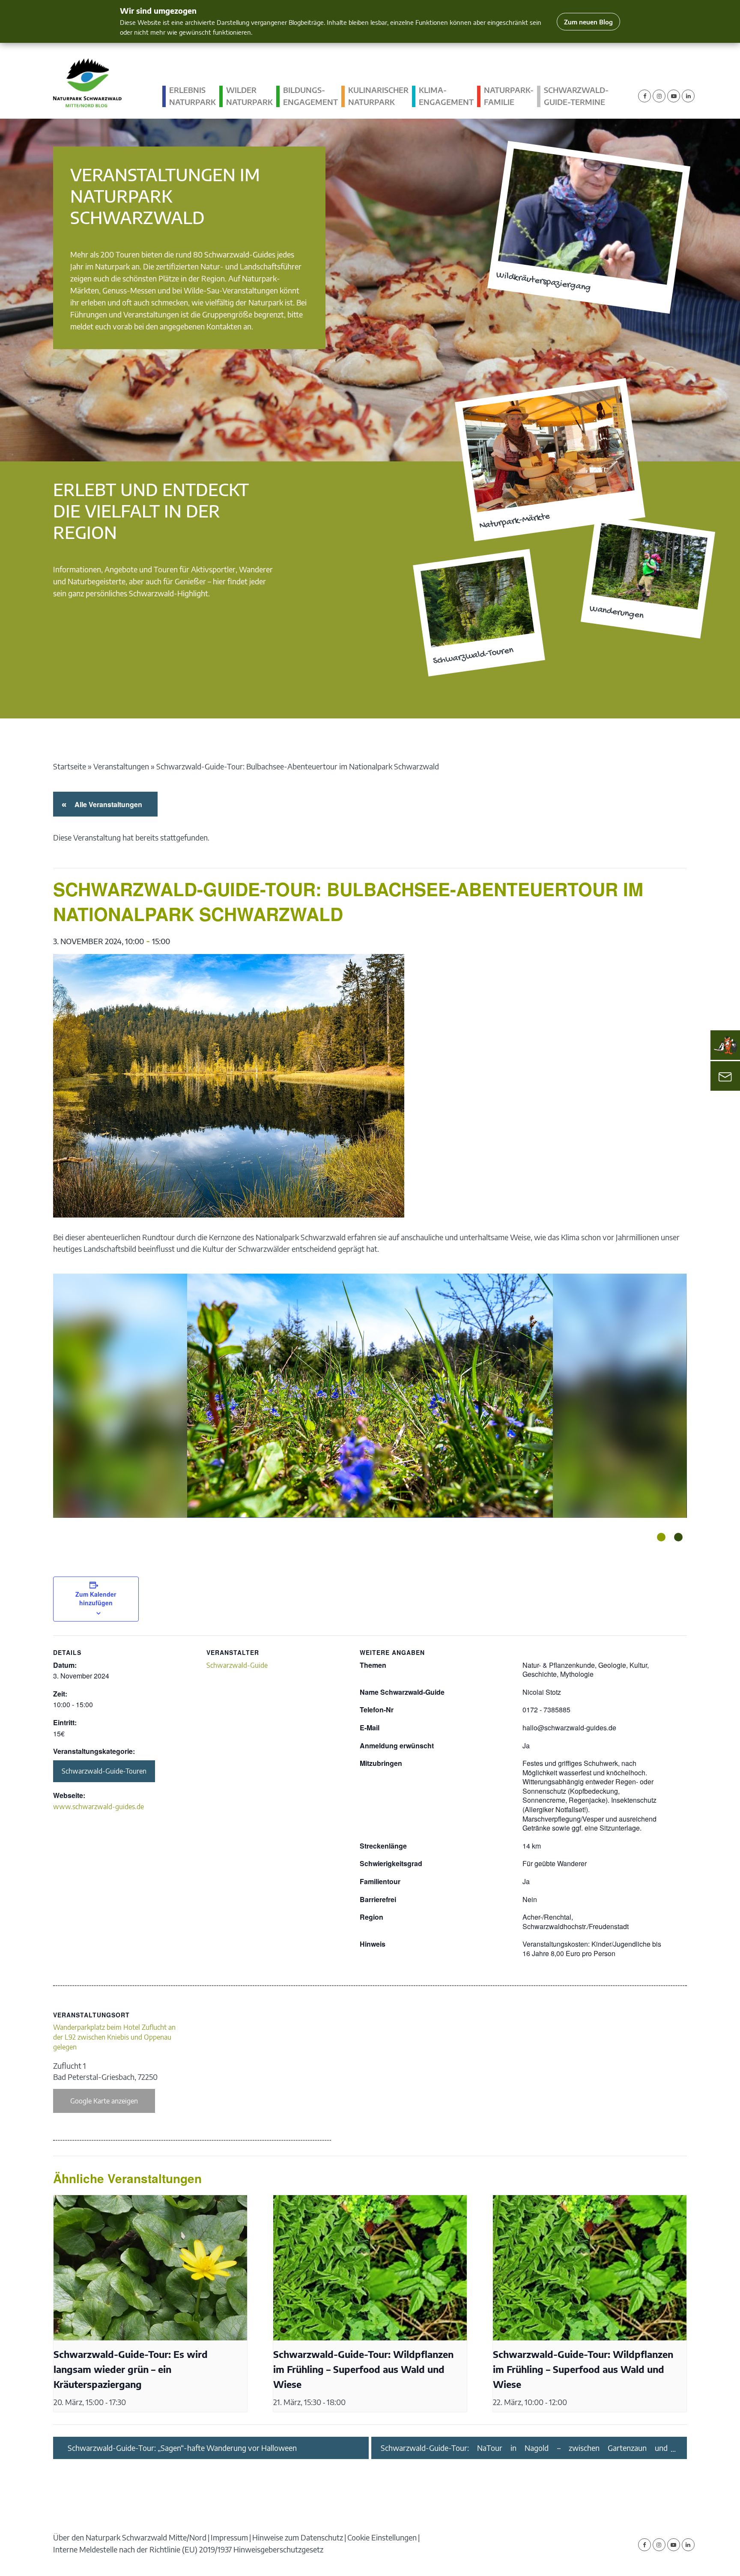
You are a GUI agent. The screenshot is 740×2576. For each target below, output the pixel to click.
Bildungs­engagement (310, 96)
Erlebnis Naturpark (192, 96)
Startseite (70, 766)
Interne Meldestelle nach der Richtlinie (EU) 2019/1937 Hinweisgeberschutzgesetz (188, 2549)
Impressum (229, 2537)
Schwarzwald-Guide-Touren (104, 1771)
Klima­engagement (446, 96)
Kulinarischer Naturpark (378, 96)
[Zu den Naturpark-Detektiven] (725, 1045)
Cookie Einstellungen (382, 2537)
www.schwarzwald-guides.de (98, 1807)
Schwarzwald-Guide (237, 1665)
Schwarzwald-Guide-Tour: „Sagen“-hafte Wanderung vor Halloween (182, 2448)
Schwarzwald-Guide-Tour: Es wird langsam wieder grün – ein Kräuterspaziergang (131, 2369)
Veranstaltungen (121, 766)
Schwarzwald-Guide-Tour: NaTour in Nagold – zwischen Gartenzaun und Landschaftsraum (524, 2448)
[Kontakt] (725, 1076)
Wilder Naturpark (249, 96)
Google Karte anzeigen (104, 2101)
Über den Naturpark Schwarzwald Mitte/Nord (130, 2537)
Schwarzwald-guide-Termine (576, 96)
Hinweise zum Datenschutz (298, 2537)
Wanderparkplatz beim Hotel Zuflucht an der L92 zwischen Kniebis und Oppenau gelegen (114, 2037)
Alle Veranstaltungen (107, 804)
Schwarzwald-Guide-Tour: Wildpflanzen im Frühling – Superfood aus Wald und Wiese (363, 2369)
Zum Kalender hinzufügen (96, 1598)
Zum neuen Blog (588, 22)
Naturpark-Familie (509, 96)
